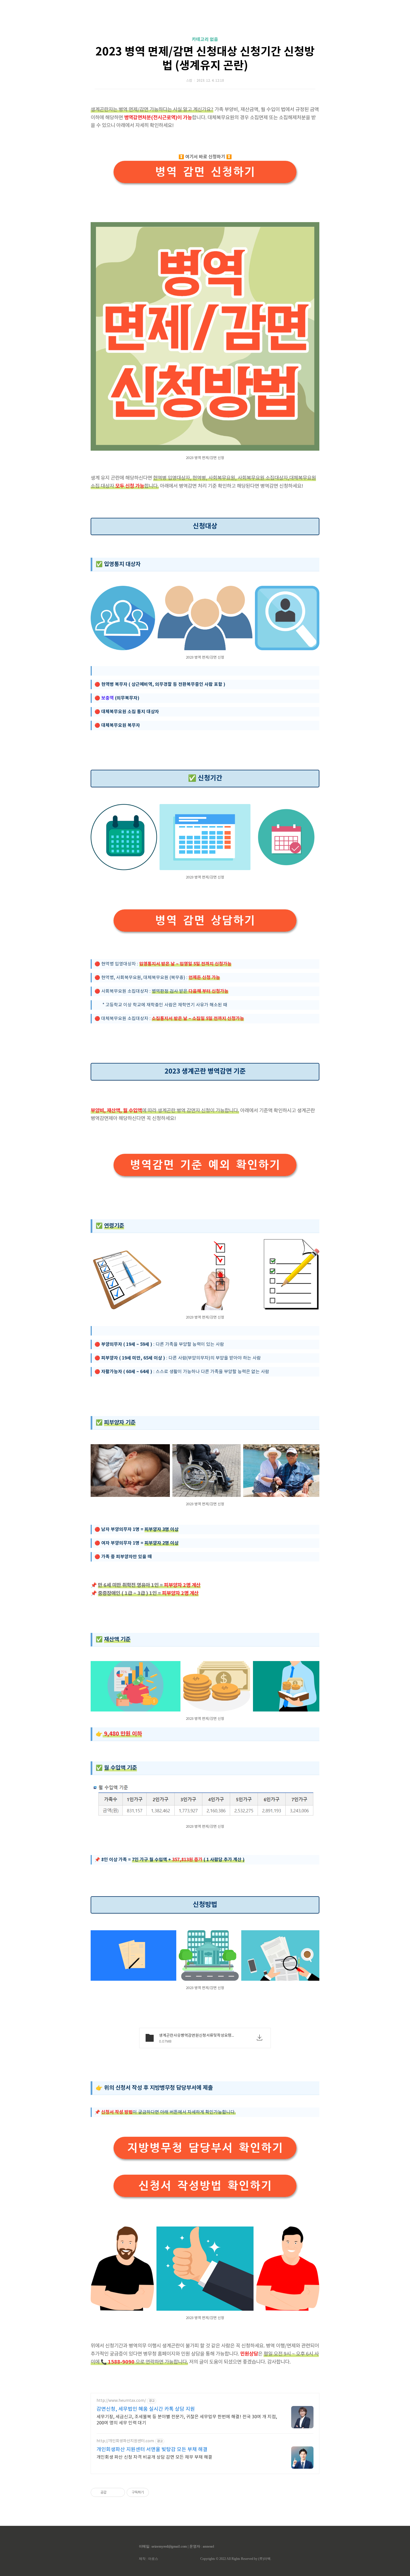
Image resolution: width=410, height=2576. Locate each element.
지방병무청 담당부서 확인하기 (205, 2148)
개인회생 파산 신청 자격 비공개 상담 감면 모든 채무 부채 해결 (154, 2457)
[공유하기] (112, 2492)
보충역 (107, 698)
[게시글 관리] (119, 2492)
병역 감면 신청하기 (205, 172)
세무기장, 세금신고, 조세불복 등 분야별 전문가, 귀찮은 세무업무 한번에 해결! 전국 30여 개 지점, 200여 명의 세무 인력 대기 (187, 2420)
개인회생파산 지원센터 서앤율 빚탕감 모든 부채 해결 (152, 2450)
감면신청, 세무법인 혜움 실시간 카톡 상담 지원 (146, 2409)
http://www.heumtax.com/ (121, 2401)
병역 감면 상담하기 (205, 920)
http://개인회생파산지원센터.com (125, 2441)
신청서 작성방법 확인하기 (205, 2186)
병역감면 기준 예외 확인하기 (205, 1165)
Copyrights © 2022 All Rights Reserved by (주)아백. (236, 2559)
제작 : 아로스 (149, 2559)
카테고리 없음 (205, 40)
